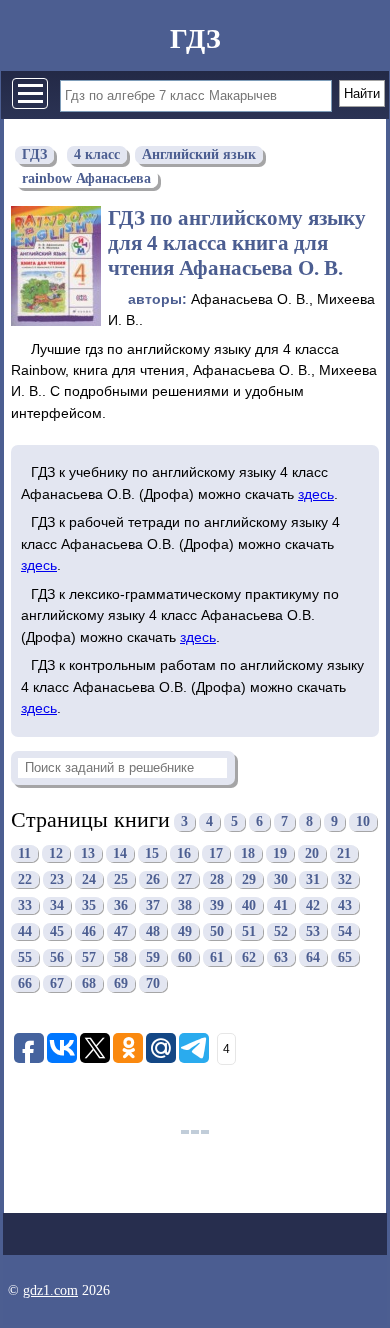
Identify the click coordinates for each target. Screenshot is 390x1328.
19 (280, 853)
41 (281, 905)
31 (313, 879)
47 (121, 931)
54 (345, 931)
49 (185, 931)
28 (217, 879)
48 (153, 931)
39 (217, 905)
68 (89, 983)
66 (25, 983)
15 (152, 853)
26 (153, 879)
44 (25, 931)
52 (281, 931)
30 (281, 879)
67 (57, 983)
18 (248, 853)
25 (121, 879)
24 (89, 879)
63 (281, 957)
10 (363, 822)
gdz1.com (50, 1290)
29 (249, 879)
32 (345, 879)
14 (120, 853)
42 (313, 905)
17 (216, 853)
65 (345, 957)
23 (57, 879)
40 (249, 905)
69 (121, 983)
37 (153, 905)
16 (184, 853)
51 (249, 931)
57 (89, 957)
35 (89, 905)
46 (89, 931)
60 (185, 957)
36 (121, 905)
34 (57, 905)
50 (217, 931)
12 (56, 853)
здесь (316, 494)
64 (313, 957)
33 (25, 905)
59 (153, 957)
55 (25, 957)
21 (344, 853)
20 (312, 853)
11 (24, 853)
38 (185, 905)
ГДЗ (195, 38)
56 (57, 957)
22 (25, 879)
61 (217, 957)
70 (153, 983)
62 (249, 957)
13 (88, 853)
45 (57, 931)
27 (185, 879)
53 (313, 931)
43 (345, 905)
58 (121, 957)
